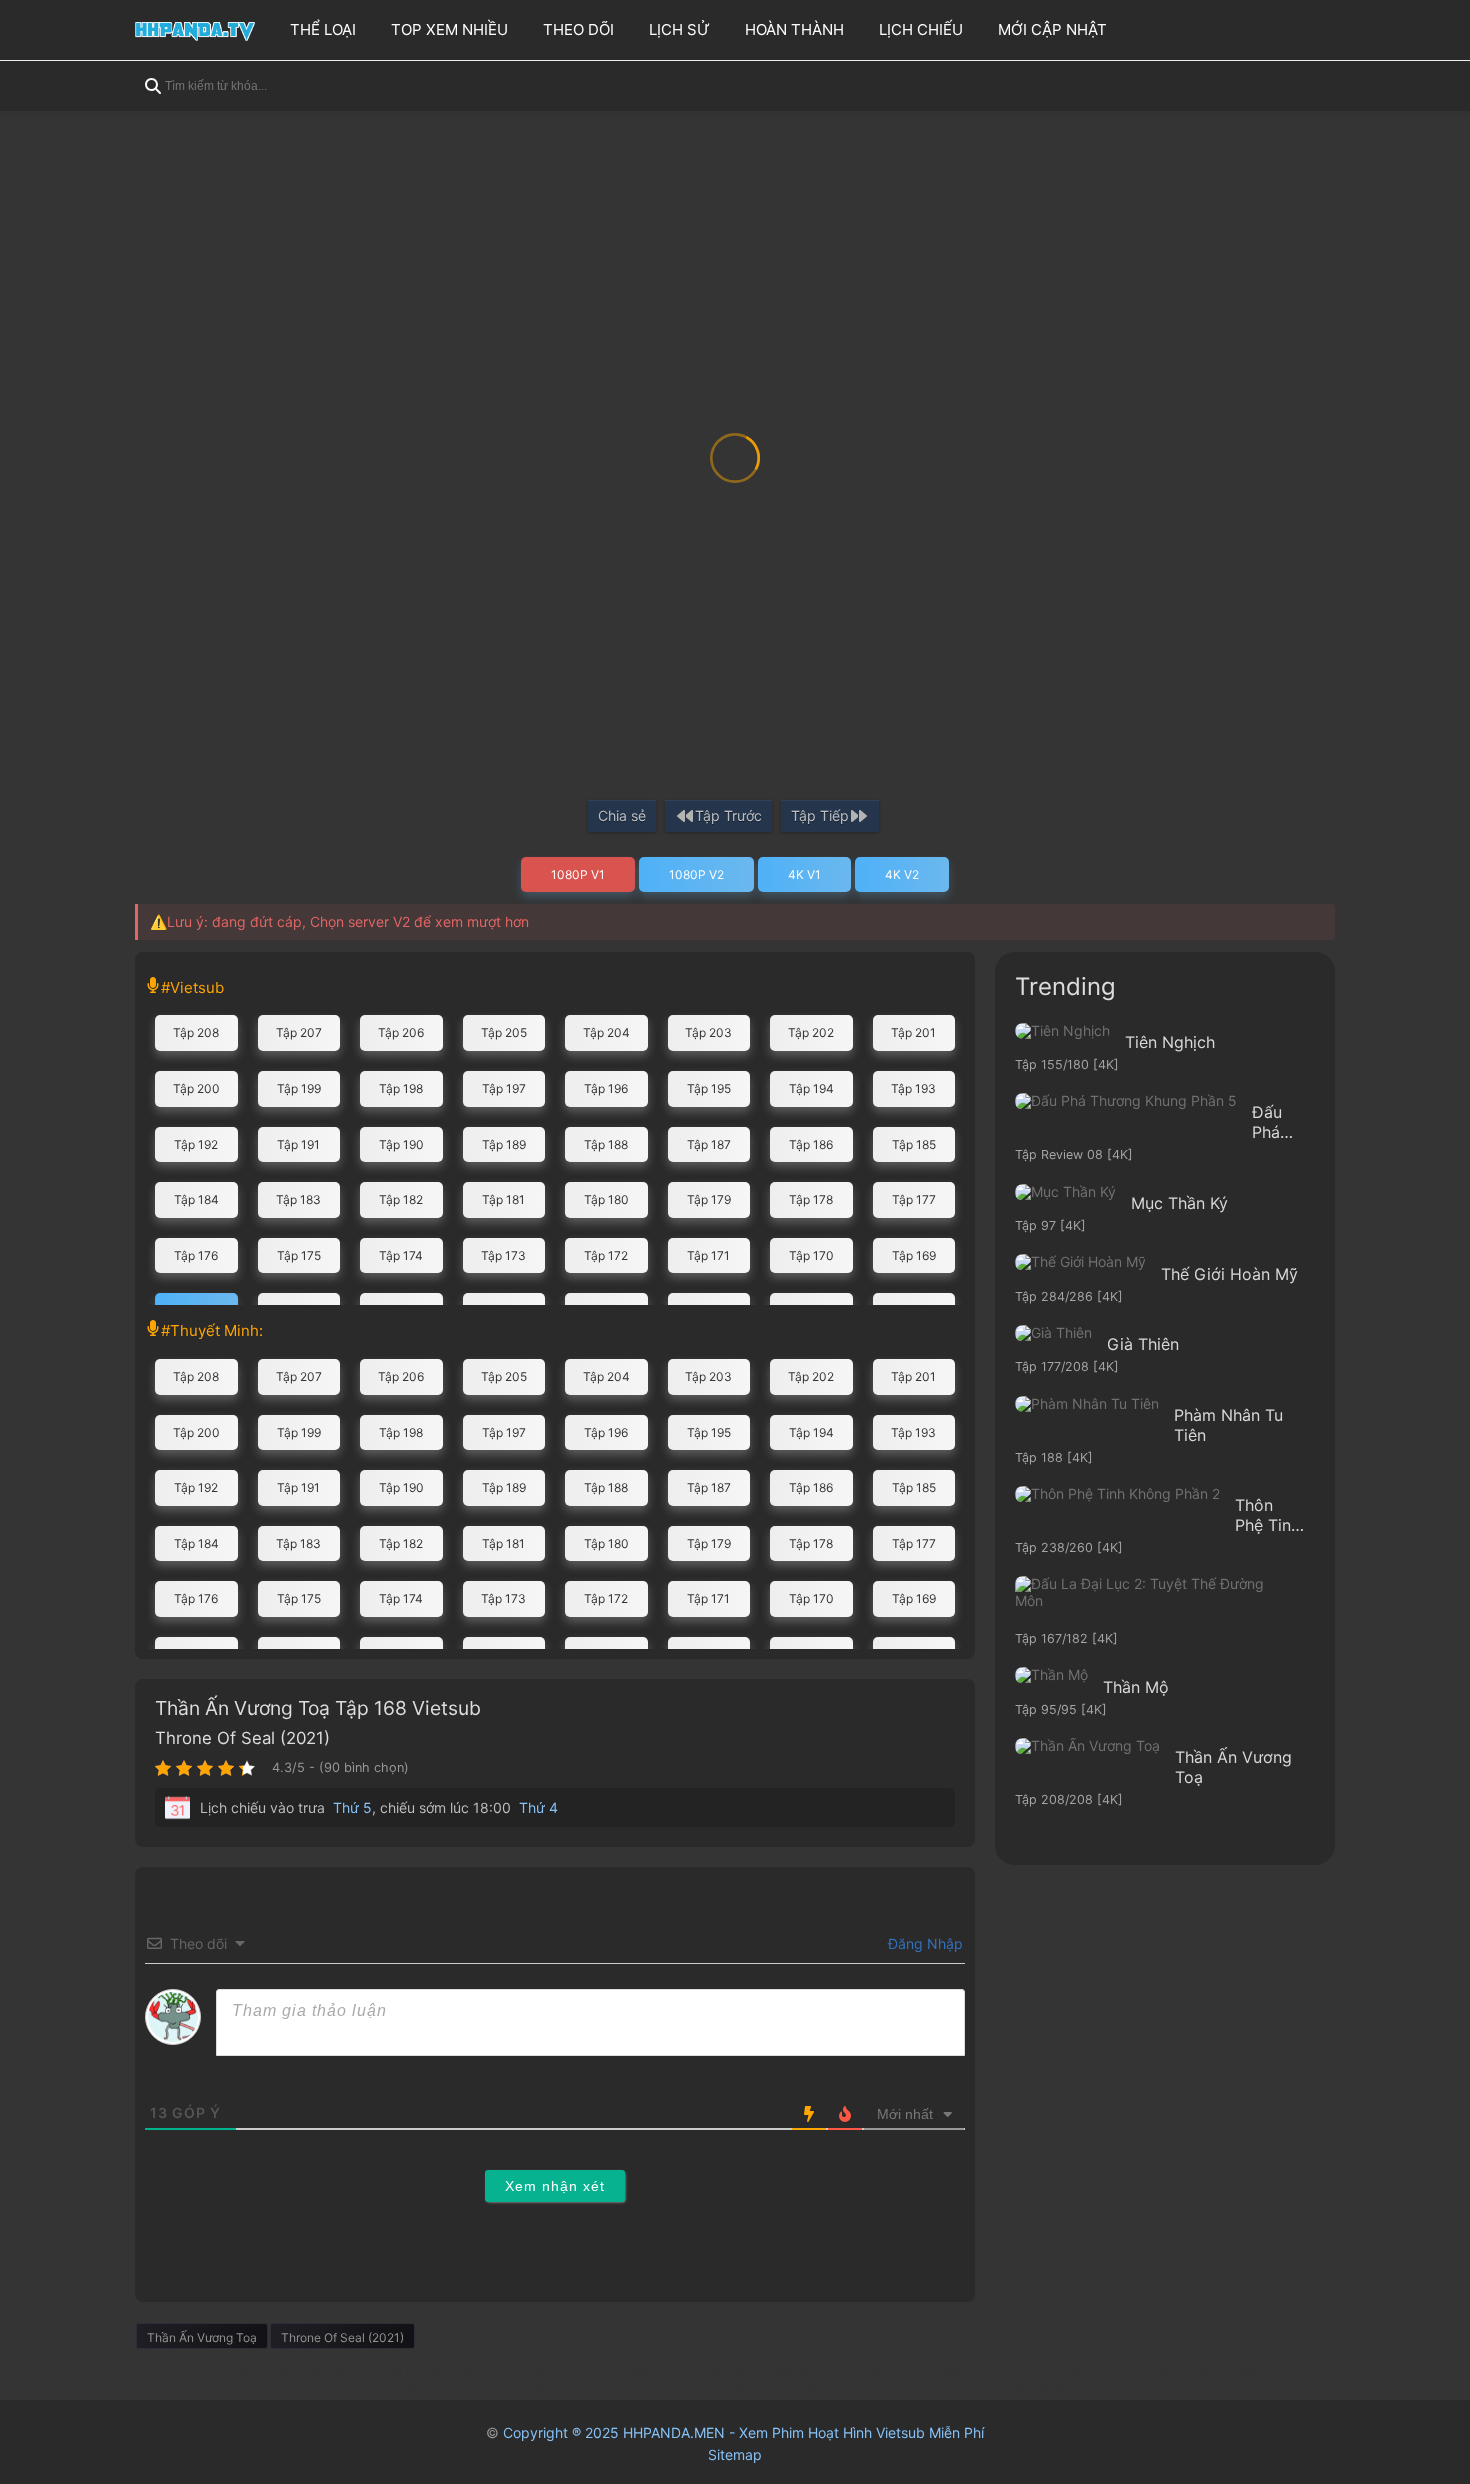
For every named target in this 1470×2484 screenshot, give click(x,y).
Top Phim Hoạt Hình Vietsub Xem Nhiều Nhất (924, 2389)
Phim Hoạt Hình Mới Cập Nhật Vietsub (654, 2389)
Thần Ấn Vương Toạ (202, 2337)
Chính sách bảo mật (259, 2369)
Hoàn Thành (794, 29)
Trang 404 (1105, 2389)
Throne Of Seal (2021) (242, 1738)
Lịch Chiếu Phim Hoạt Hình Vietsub (696, 2369)
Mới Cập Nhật (1052, 29)
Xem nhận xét (555, 2186)
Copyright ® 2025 (743, 2432)
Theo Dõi (578, 29)
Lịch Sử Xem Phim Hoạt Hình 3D (913, 2369)
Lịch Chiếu (921, 29)
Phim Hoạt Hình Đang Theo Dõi (430, 2389)
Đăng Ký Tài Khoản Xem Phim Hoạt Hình (454, 2369)
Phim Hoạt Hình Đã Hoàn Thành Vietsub (1147, 2369)
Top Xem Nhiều (449, 29)
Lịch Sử (679, 29)
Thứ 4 (538, 1807)
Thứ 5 (352, 1807)
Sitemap (735, 2454)
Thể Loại (323, 29)
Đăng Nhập (923, 1943)
